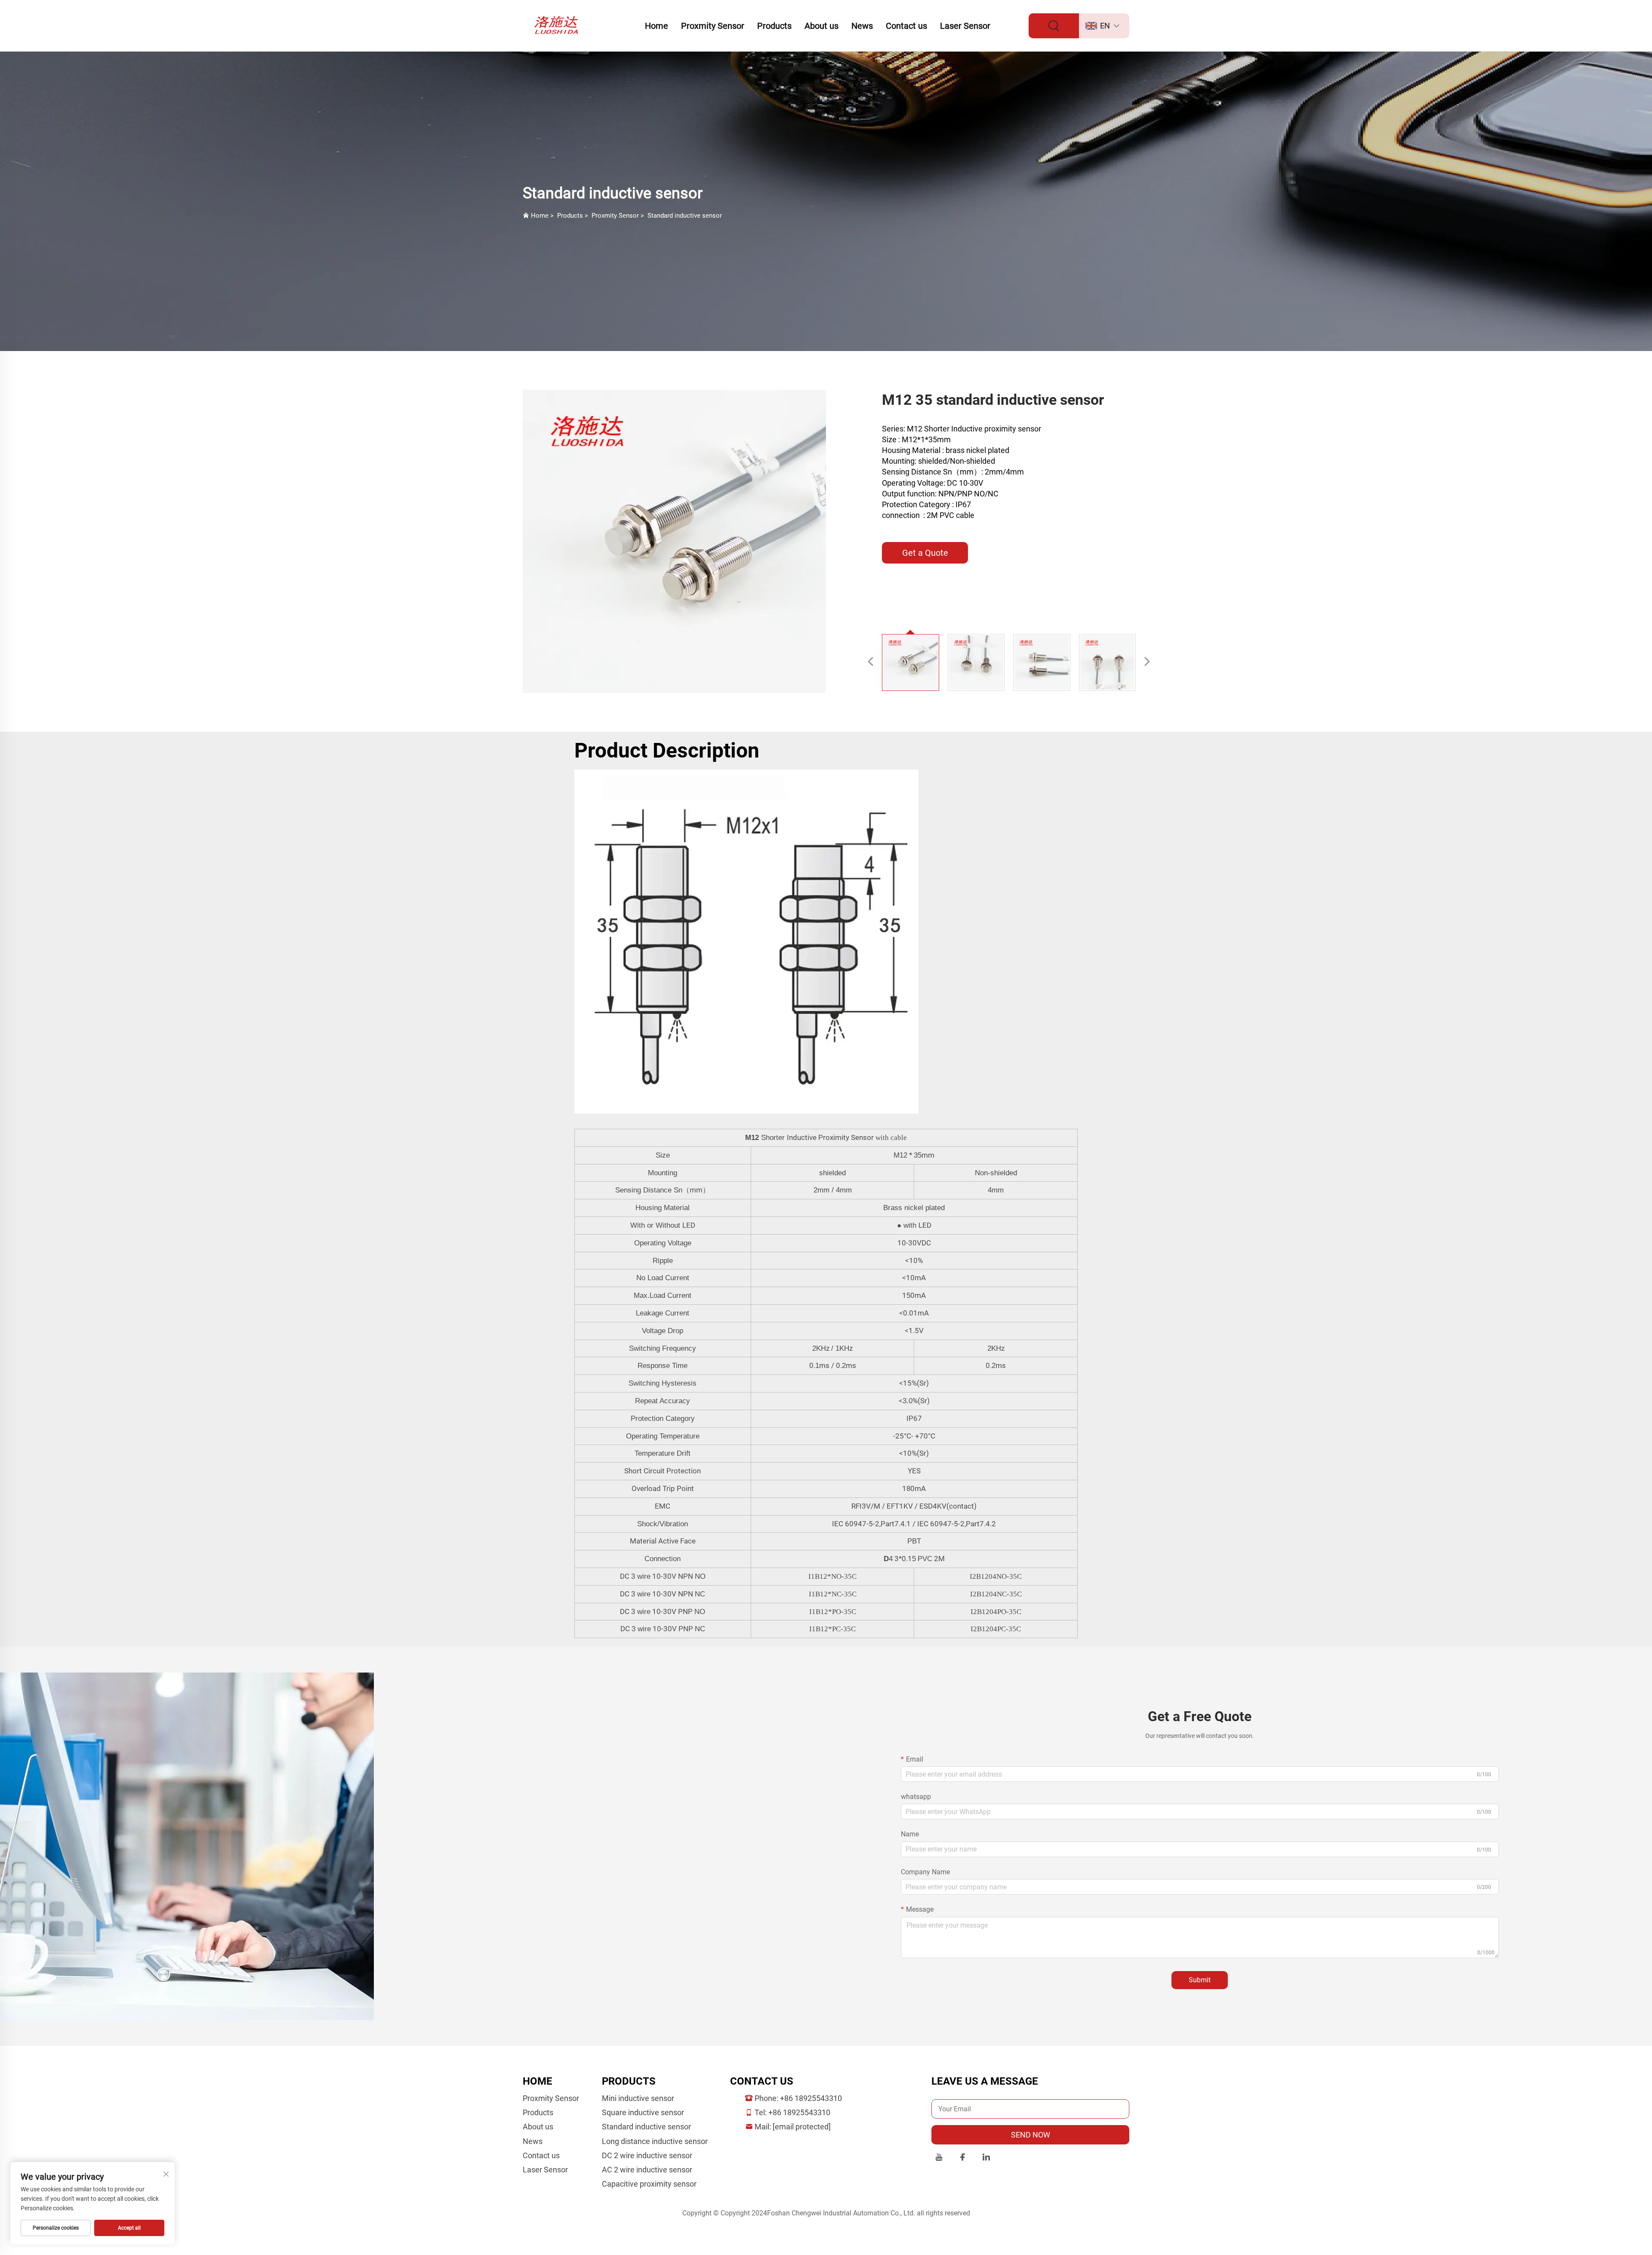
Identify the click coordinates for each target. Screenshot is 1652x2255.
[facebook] (963, 2158)
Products (774, 26)
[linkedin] (986, 2158)
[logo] (558, 25)
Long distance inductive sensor (655, 2141)
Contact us (906, 26)
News (862, 26)
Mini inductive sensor (638, 2098)
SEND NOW (1031, 2135)
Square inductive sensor (643, 2112)
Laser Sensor (965, 26)
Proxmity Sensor (713, 26)
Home (656, 26)
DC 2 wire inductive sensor (647, 2155)
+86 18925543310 (811, 2098)
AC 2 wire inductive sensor (647, 2170)
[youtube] (939, 2158)
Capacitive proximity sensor (649, 2184)
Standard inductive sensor (685, 216)
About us (821, 26)
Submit (1200, 1980)
